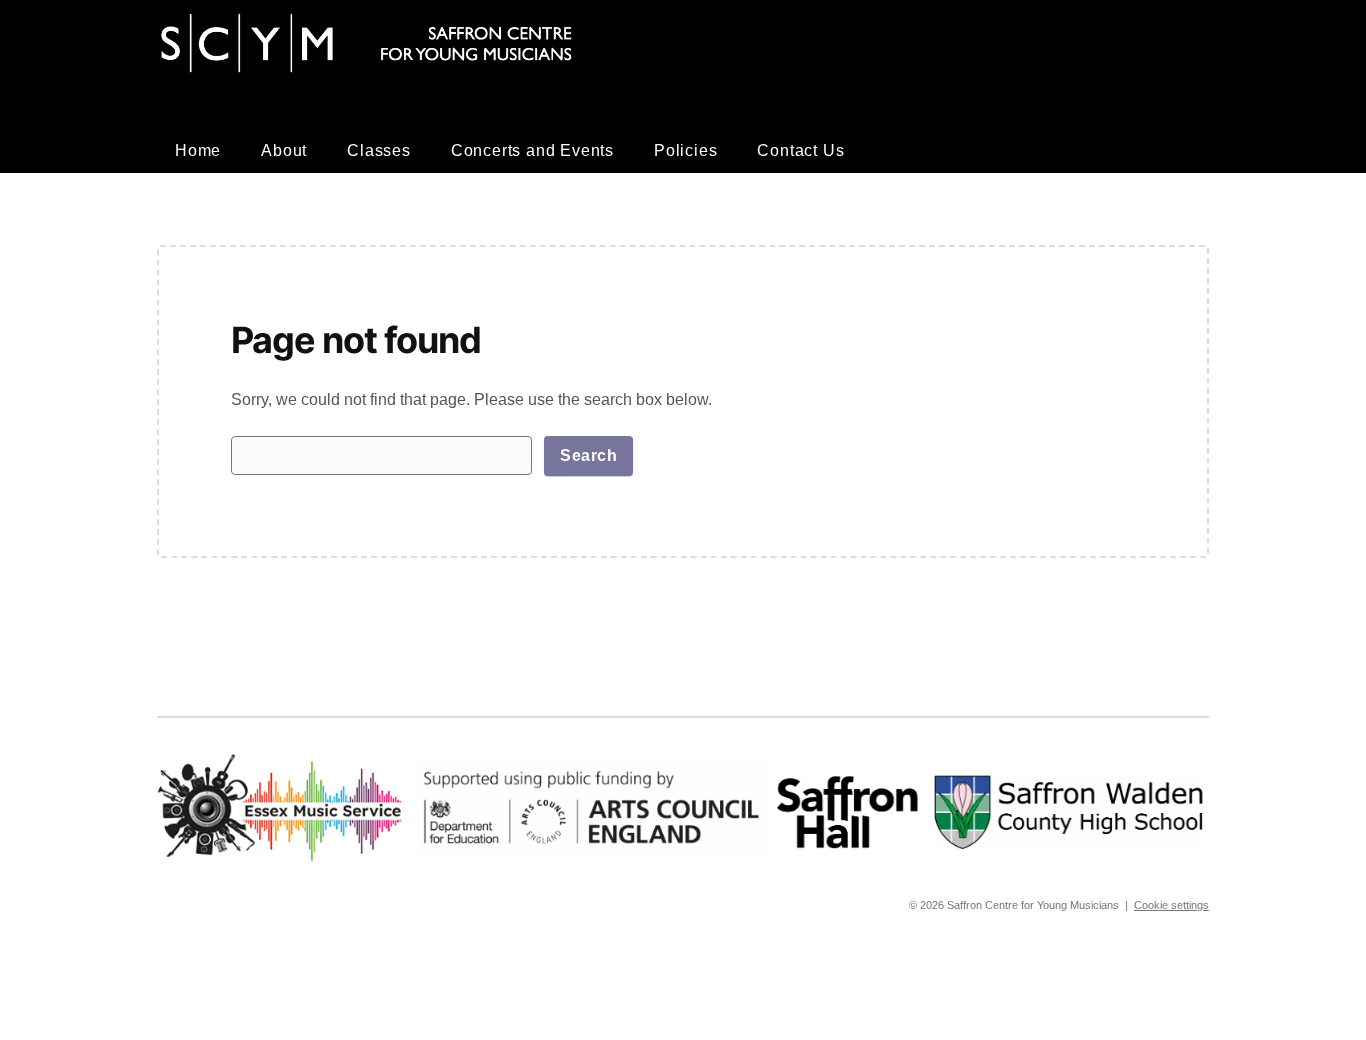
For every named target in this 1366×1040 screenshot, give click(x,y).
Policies (685, 150)
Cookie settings (1171, 905)
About (284, 150)
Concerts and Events (532, 150)
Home (198, 150)
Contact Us (800, 150)
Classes (379, 150)
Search (588, 455)
